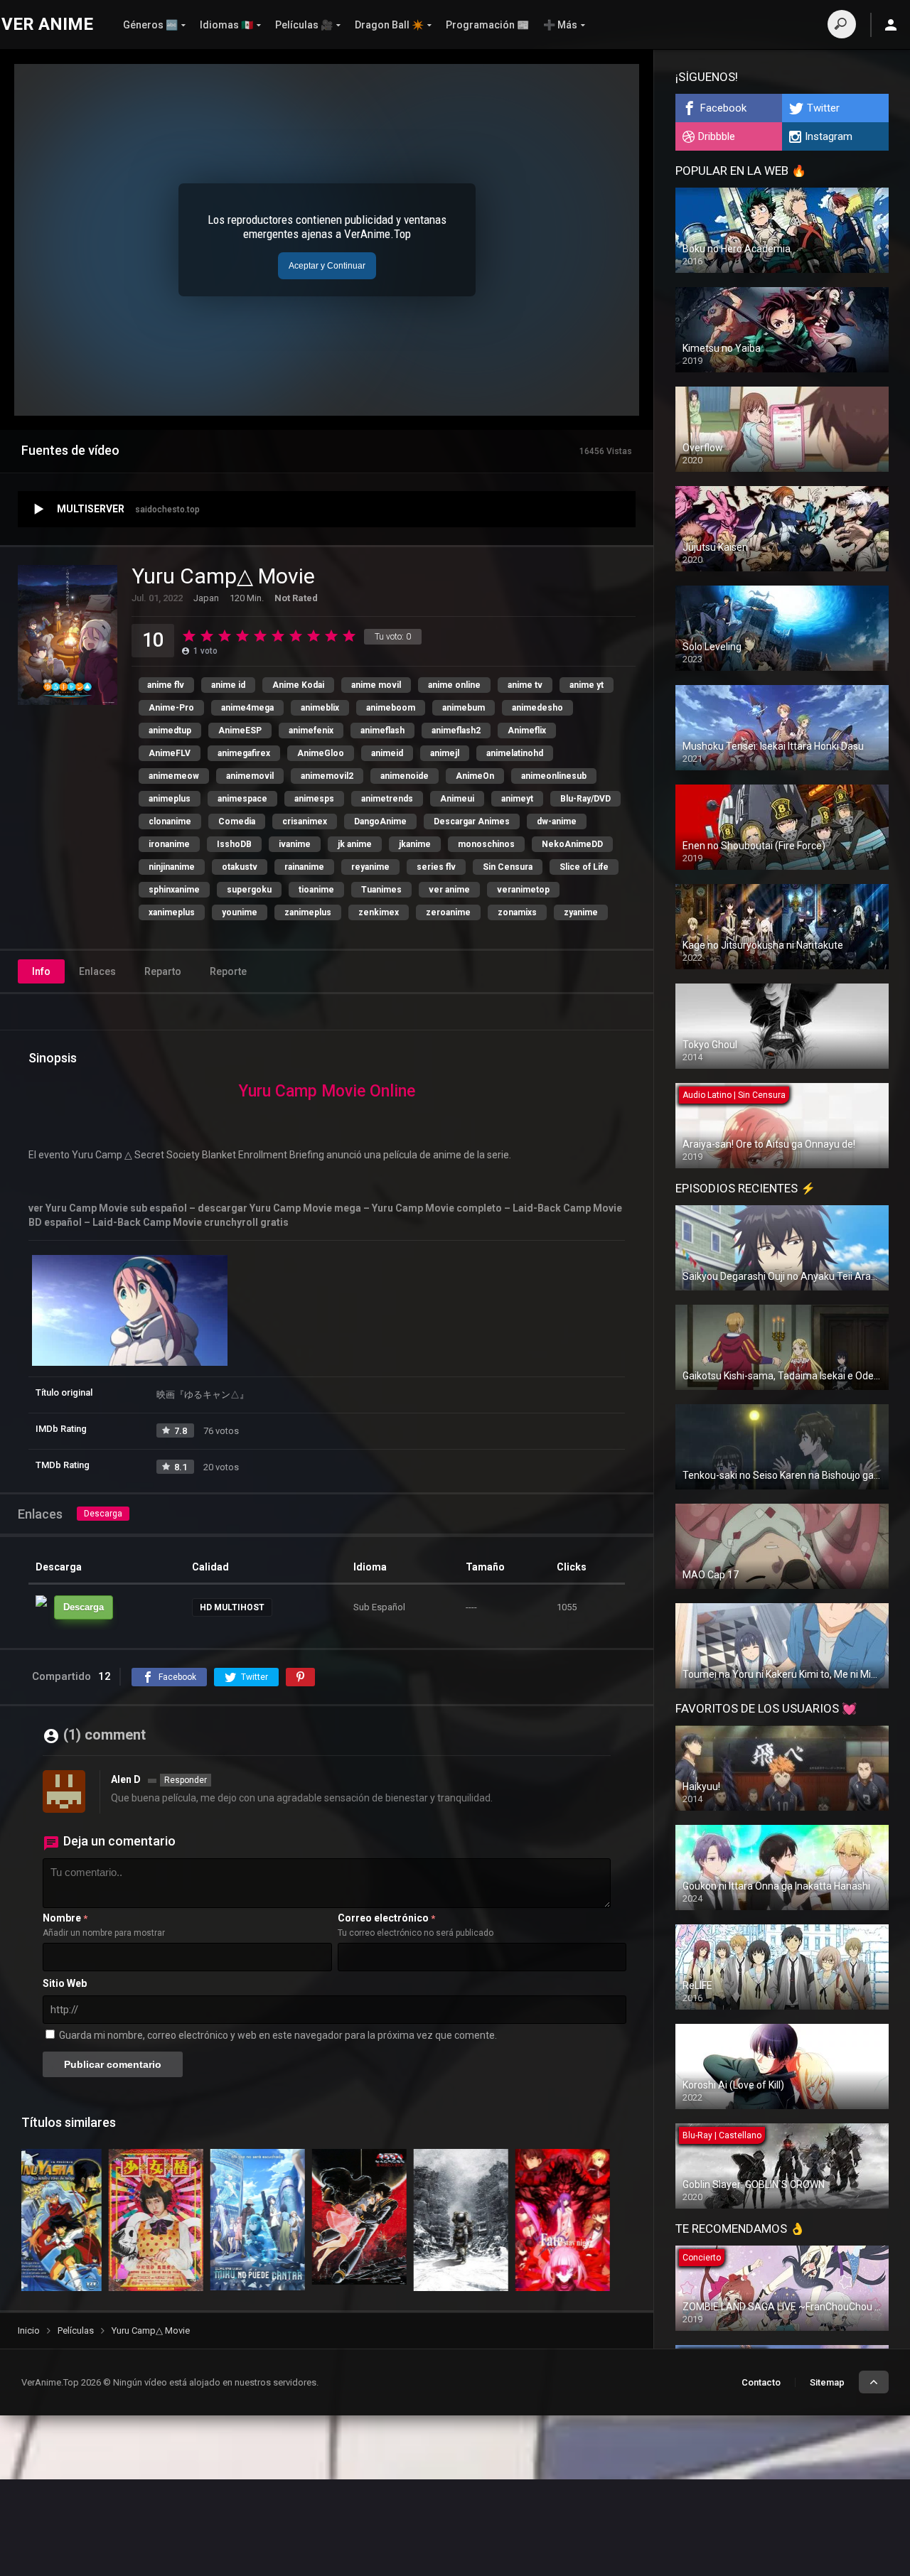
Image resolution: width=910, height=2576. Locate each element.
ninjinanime (172, 867)
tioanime (316, 890)
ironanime (169, 844)
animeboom (391, 708)
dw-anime (557, 821)
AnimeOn (475, 776)
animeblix (320, 708)
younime (240, 912)
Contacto (761, 2382)
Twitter (823, 108)
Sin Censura (508, 867)
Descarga (103, 1514)
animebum (464, 708)
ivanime (295, 844)
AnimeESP (240, 731)
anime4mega (247, 708)
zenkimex (379, 912)
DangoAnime (380, 821)
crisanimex (305, 821)
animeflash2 (456, 731)
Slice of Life (584, 867)
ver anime (449, 890)
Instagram (829, 136)
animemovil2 (327, 776)
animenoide (405, 776)
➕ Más (560, 25)
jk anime (355, 844)
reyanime (370, 867)
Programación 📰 (487, 25)
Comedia (237, 821)
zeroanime (448, 912)
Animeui (457, 799)
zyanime (581, 912)
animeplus (170, 799)
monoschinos (486, 844)
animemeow (174, 776)
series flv (436, 867)
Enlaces (97, 971)
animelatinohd (515, 753)
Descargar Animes (472, 821)
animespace (242, 799)
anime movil (376, 685)
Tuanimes (381, 890)
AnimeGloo (321, 753)
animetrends (387, 799)
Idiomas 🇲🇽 (226, 25)
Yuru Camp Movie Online (327, 1091)
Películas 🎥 (304, 25)
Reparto (163, 971)
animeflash (382, 731)
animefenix (311, 731)
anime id (228, 685)
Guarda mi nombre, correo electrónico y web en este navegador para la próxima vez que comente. (278, 2035)
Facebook (723, 108)
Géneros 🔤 (150, 25)
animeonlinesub (554, 776)
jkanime (415, 844)
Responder (186, 1780)
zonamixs (517, 912)
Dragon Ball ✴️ (389, 25)
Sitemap (827, 2382)
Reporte (228, 971)
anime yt (587, 685)
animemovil (250, 776)
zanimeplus (308, 912)
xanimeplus (172, 912)
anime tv (525, 685)
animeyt (517, 799)
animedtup (170, 731)
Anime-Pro (171, 708)
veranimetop (523, 890)
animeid (387, 753)
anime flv (166, 685)
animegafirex (244, 753)
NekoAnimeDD (572, 844)
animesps (314, 799)
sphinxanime (174, 890)
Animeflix (527, 731)
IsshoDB (234, 844)
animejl (445, 753)
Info (41, 971)
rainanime (304, 867)
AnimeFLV (170, 753)
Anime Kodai (298, 685)
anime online (454, 685)
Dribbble (717, 136)
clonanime (170, 821)
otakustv (240, 867)
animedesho (537, 708)
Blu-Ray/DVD (585, 799)
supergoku (249, 890)
